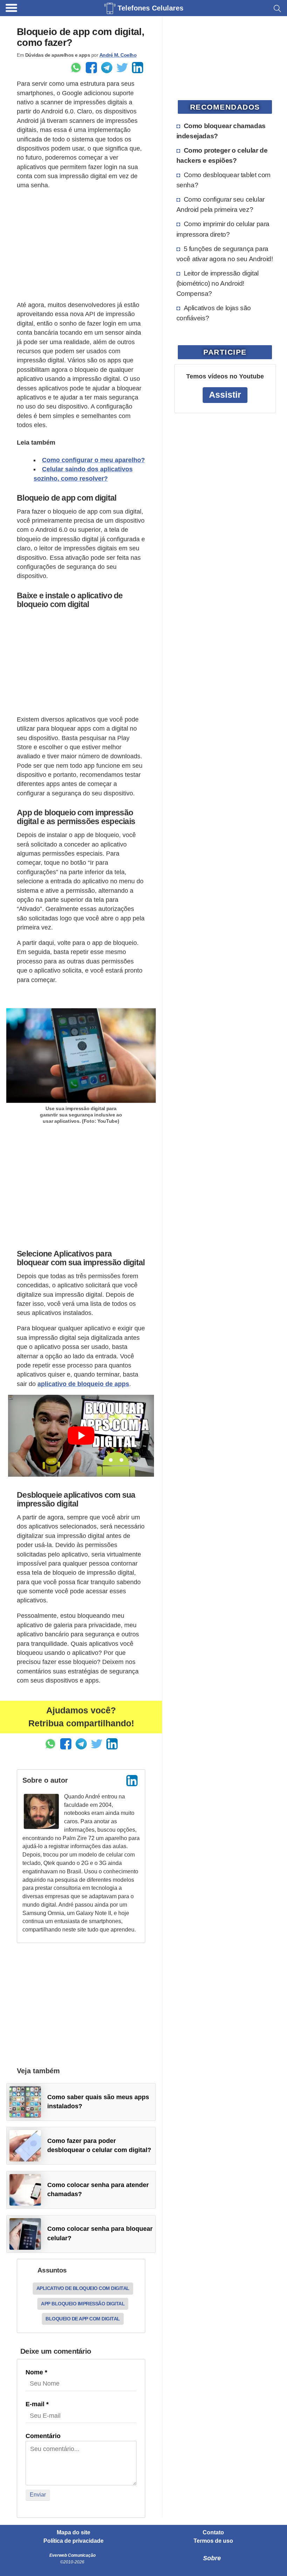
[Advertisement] (81, 245)
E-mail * (37, 2404)
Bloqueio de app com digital (83, 2319)
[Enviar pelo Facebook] (91, 68)
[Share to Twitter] (122, 68)
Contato (213, 2533)
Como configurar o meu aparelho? (93, 460)
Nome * (36, 2372)
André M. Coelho (118, 55)
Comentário (43, 2436)
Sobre (212, 2558)
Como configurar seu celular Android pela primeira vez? (220, 204)
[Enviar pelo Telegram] (107, 68)
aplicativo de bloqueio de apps (83, 1384)
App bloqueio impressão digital (83, 2304)
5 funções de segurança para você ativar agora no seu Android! (225, 254)
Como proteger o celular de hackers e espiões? (222, 155)
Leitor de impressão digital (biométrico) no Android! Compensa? (218, 283)
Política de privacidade (73, 2541)
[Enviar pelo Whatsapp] (76, 68)
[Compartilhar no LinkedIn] (138, 68)
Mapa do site (73, 2533)
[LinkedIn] (132, 1781)
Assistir (225, 395)
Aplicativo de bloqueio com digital (83, 2288)
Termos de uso (213, 2541)
